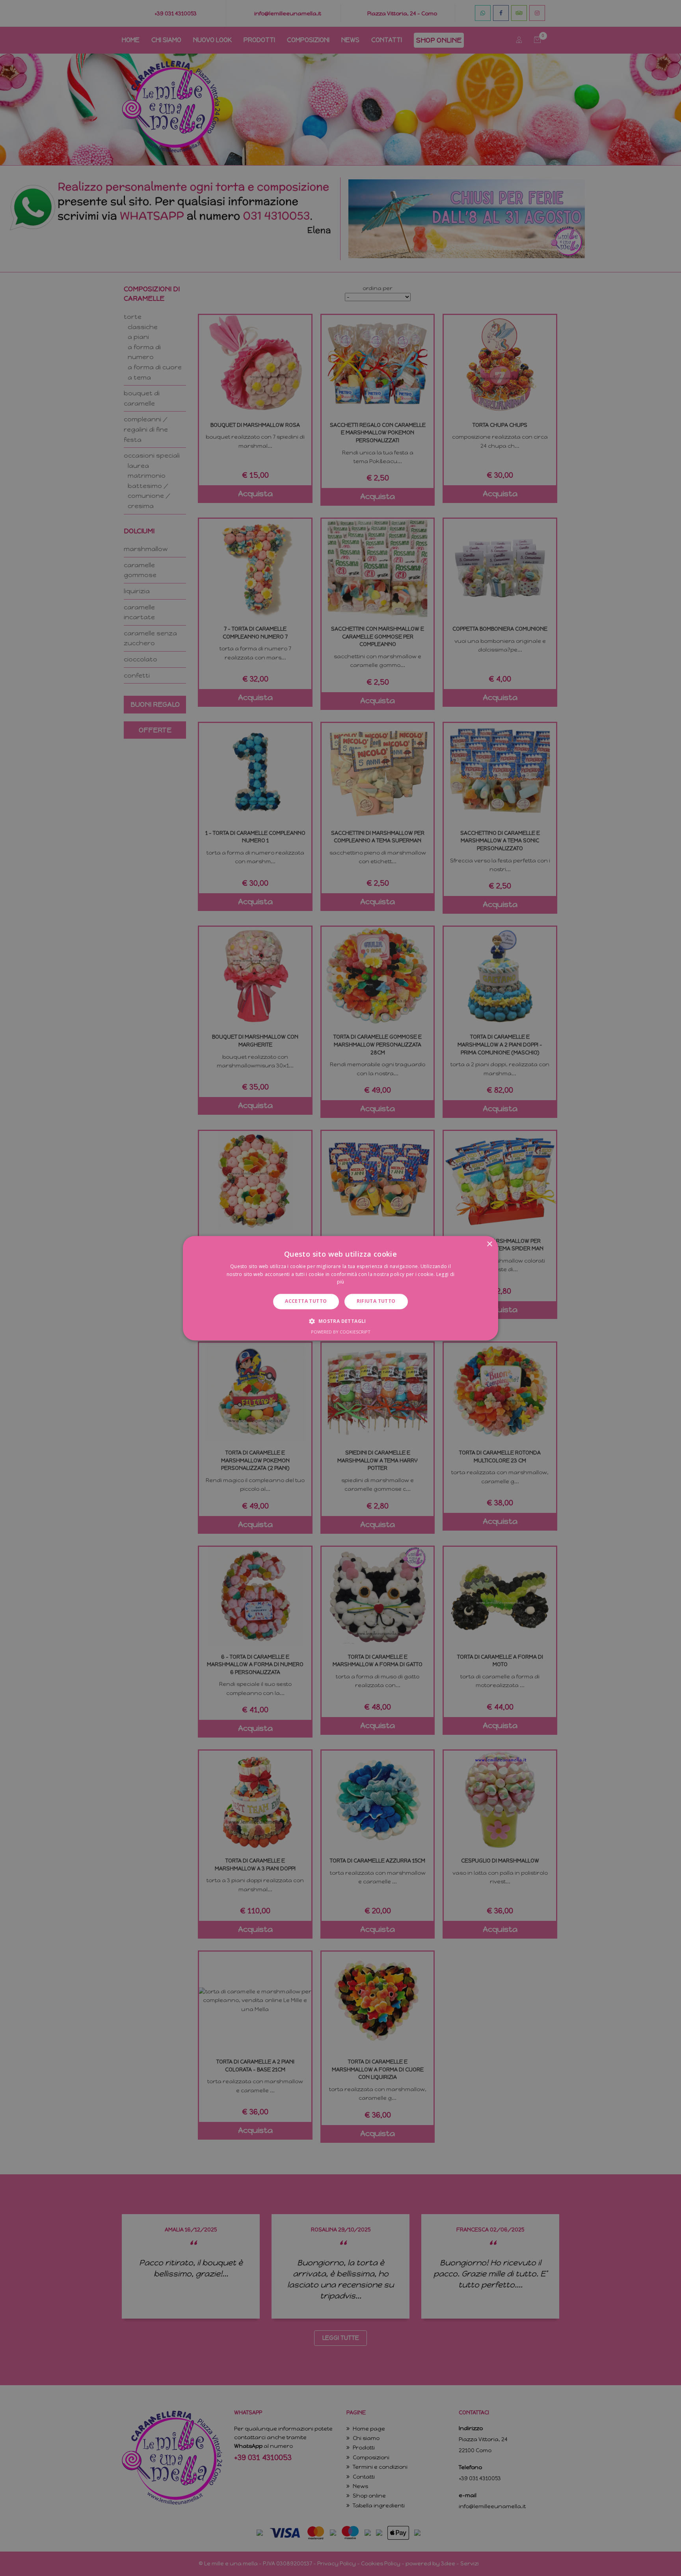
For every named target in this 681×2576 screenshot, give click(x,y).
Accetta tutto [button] (306, 1301)
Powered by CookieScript (341, 1332)
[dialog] (340, 1288)
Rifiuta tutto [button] (376, 1301)
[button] (340, 1321)
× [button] (489, 1244)
